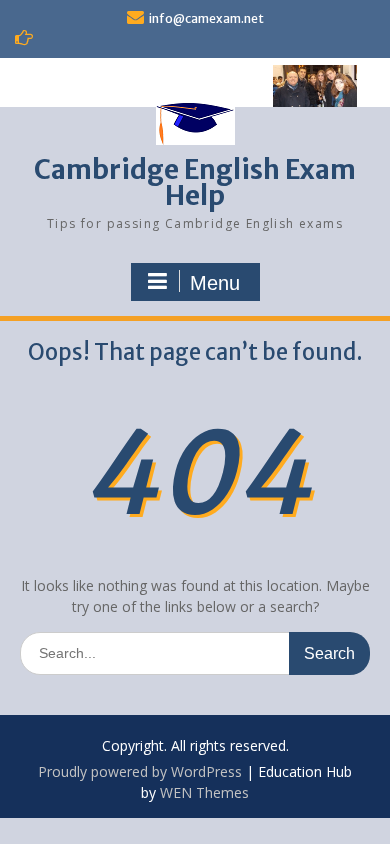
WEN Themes (204, 792)
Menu (215, 283)
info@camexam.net (206, 18)
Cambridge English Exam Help (195, 182)
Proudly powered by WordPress (140, 771)
